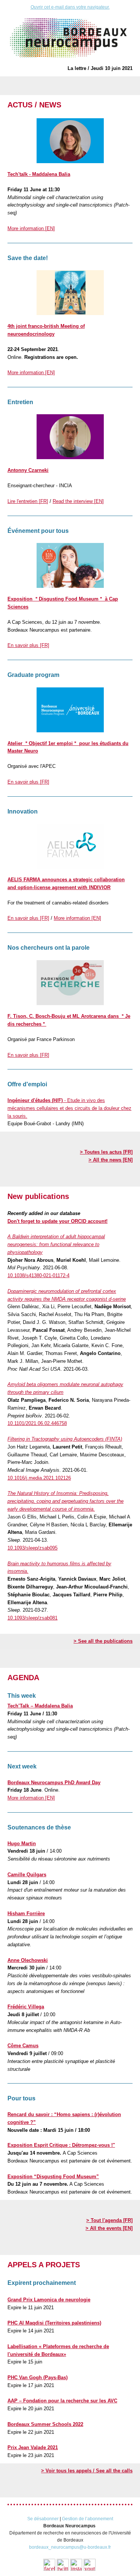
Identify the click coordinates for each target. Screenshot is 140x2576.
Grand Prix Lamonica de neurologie (49, 2300)
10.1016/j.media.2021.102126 (39, 1478)
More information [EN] (31, 228)
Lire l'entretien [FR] (28, 501)
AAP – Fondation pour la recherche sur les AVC (62, 2401)
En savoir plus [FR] (28, 645)
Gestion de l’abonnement (88, 2519)
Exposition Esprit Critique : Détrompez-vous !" (61, 2145)
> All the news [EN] (111, 1160)
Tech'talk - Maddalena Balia (39, 174)
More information (31, 1798)
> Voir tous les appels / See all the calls (87, 2471)
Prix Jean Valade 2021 (33, 2447)
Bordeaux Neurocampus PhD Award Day (54, 1783)
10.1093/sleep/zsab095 (32, 1548)
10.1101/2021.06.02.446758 (37, 1423)
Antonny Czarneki (28, 470)
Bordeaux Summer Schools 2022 (45, 2424)
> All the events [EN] (109, 2228)
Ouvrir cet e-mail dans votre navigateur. (70, 7)
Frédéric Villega (26, 2007)
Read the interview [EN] (78, 501)
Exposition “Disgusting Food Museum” (53, 2177)
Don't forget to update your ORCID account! (57, 1221)
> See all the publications (103, 1641)
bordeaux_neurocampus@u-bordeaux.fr (70, 2547)
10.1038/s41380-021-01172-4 (38, 1275)
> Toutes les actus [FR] (106, 1152)
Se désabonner (43, 2519)
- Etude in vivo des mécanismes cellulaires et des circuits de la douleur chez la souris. (69, 1108)
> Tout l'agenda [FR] (109, 2220)
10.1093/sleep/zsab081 (32, 1618)
